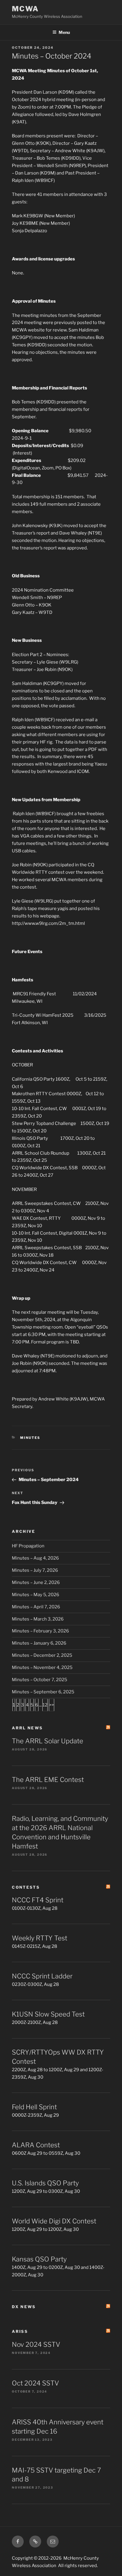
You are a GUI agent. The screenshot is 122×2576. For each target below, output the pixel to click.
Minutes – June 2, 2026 (36, 1582)
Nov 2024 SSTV (36, 2344)
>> (52, 1705)
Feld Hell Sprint (34, 2107)
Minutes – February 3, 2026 (40, 1631)
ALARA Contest (36, 2145)
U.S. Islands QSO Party (45, 2183)
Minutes (30, 1438)
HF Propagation (28, 1546)
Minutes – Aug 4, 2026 (35, 1558)
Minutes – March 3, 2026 (38, 1619)
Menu (64, 32)
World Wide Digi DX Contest (54, 2221)
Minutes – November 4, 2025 (42, 1667)
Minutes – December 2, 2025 (42, 1655)
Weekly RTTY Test (40, 1938)
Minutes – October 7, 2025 (40, 1680)
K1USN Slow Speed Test (48, 2014)
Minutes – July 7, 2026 (35, 1570)
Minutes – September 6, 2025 (43, 1692)
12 (45, 1705)
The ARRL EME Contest (48, 1780)
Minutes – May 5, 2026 (36, 1595)
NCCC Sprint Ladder (42, 1976)
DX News (24, 2307)
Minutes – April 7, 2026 (36, 1607)
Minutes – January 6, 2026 (39, 1643)
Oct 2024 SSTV (35, 2383)
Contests (26, 1887)
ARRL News (27, 1728)
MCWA (25, 9)
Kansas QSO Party (39, 2259)
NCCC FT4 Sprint (38, 1900)
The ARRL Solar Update (48, 1741)
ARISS (20, 2331)
